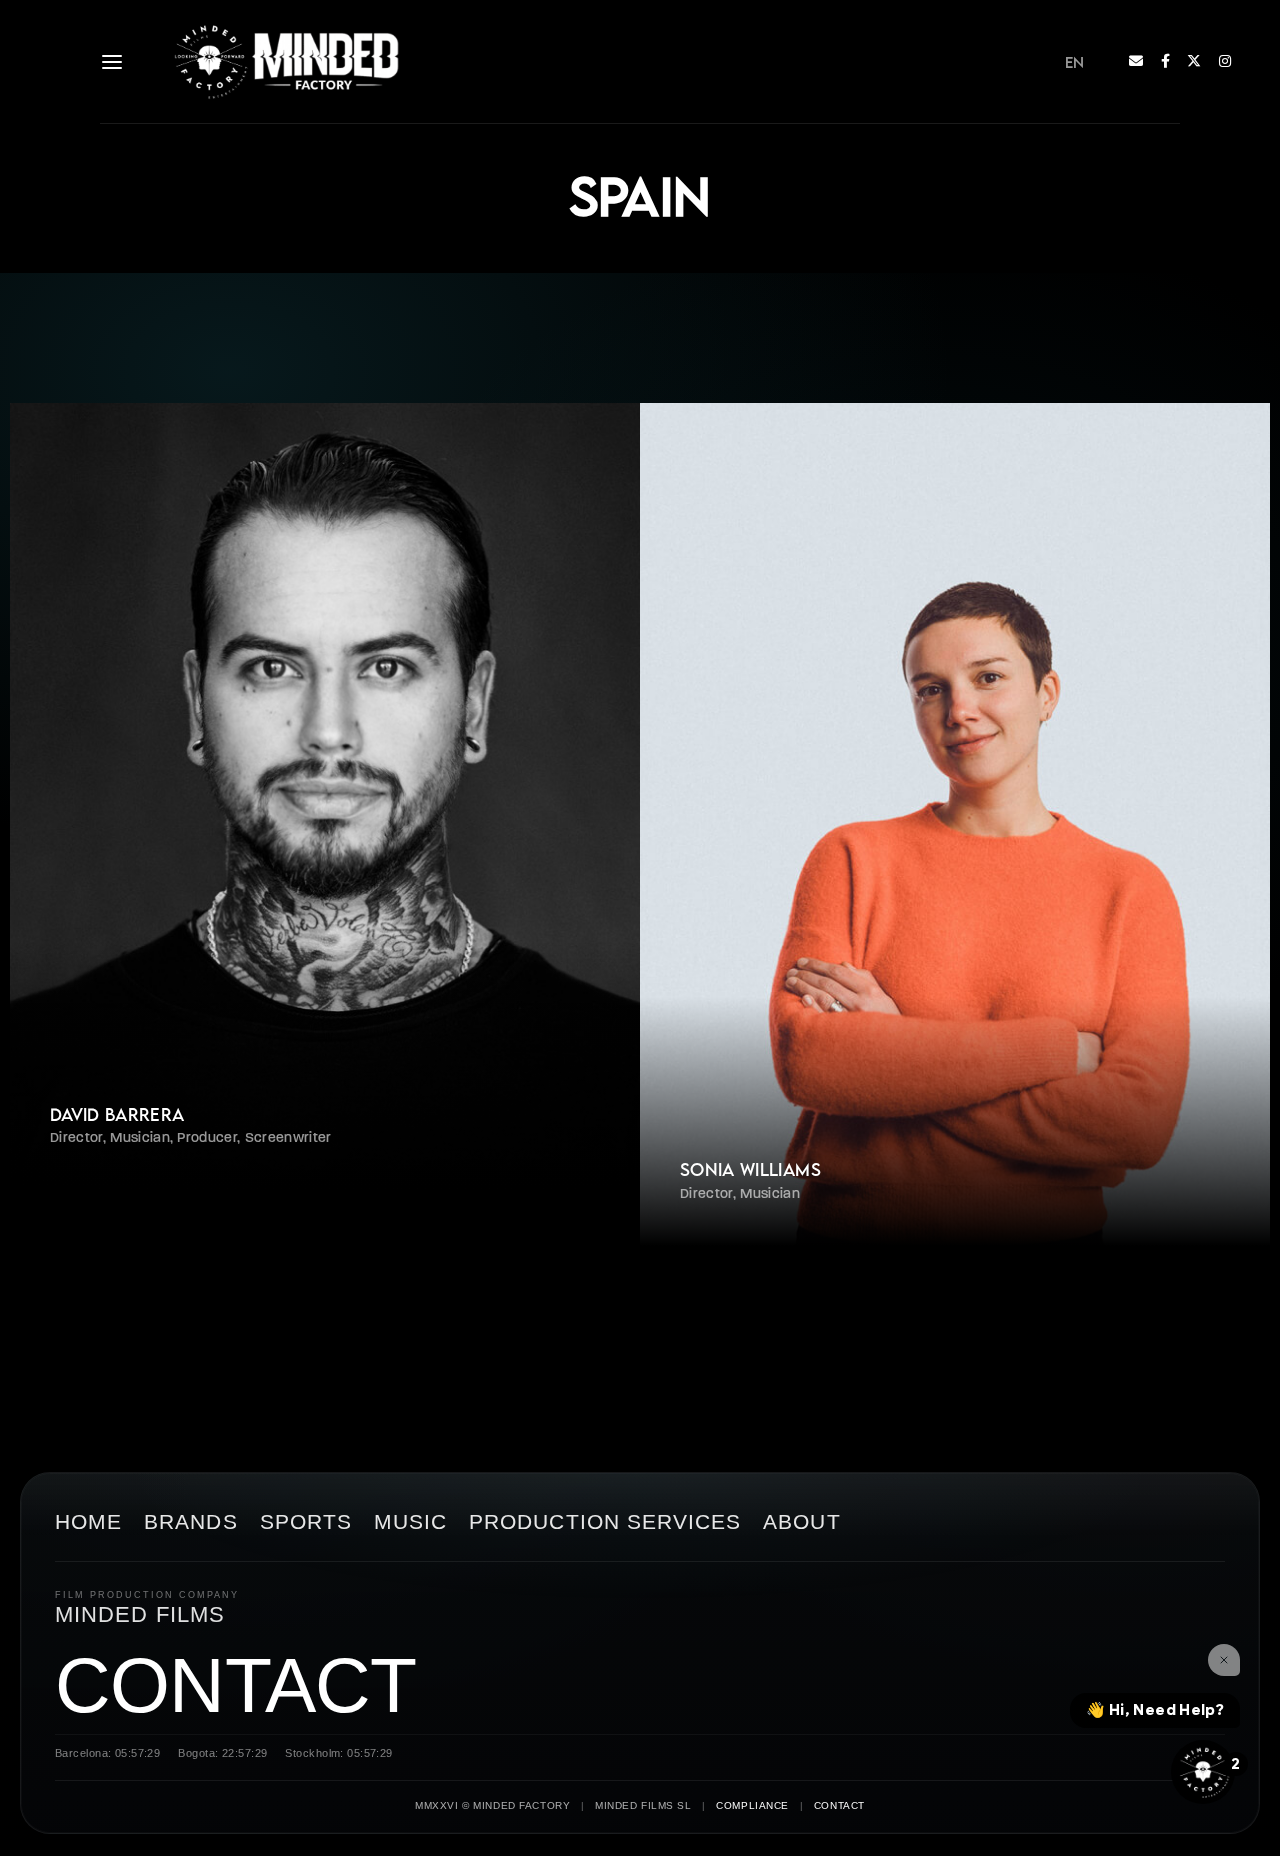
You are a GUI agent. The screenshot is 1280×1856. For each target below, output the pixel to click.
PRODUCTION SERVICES (605, 1522)
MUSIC (410, 1522)
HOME (88, 1522)
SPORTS (306, 1522)
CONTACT (236, 1685)
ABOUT (801, 1522)
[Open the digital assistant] (1203, 1772)
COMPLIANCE (752, 1805)
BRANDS (190, 1522)
